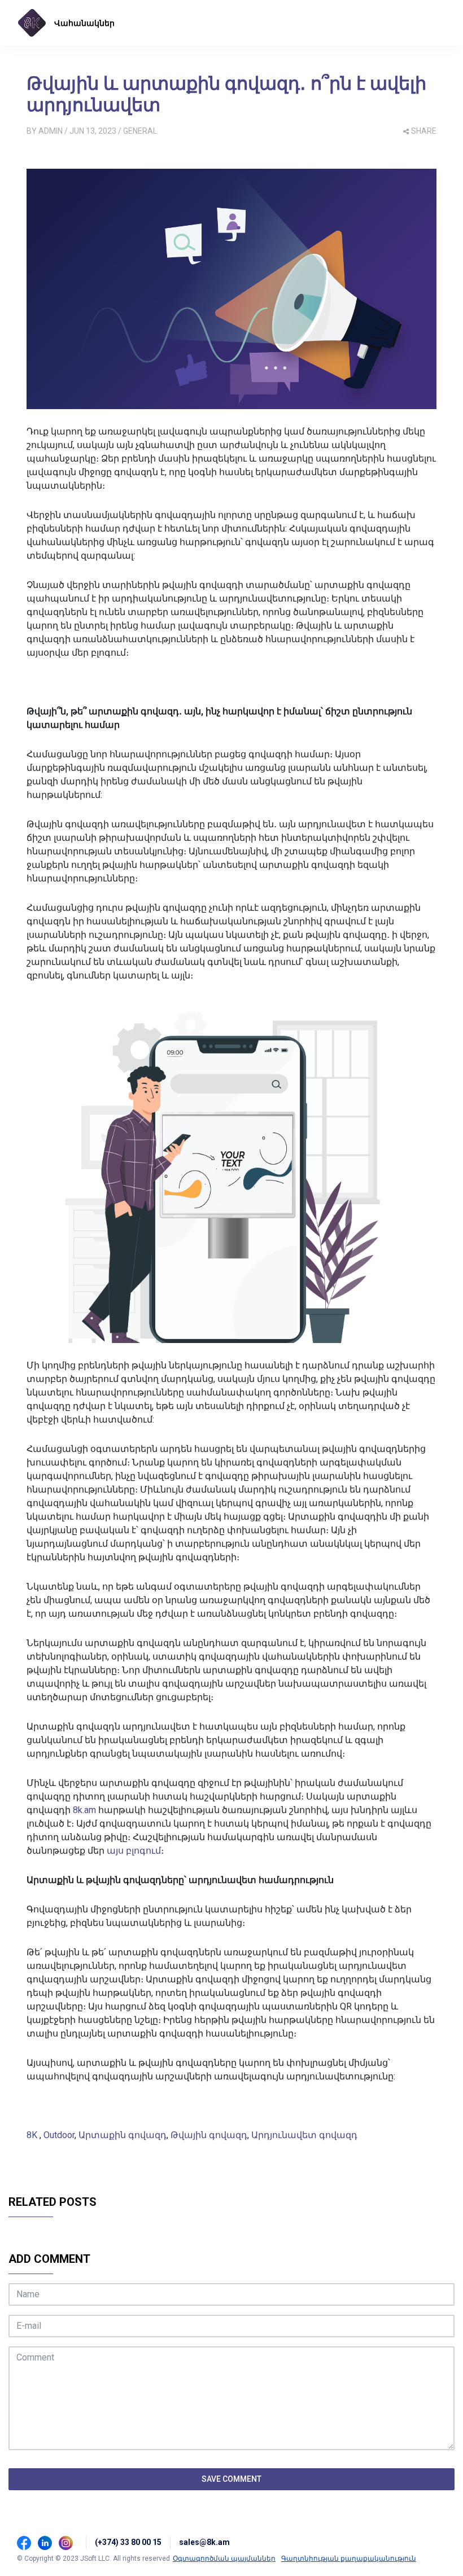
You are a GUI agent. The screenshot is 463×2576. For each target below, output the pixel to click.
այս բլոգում (134, 1851)
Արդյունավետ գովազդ (304, 2135)
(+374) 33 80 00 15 (128, 2542)
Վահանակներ (84, 23)
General (140, 131)
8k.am (84, 1810)
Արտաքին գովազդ (123, 2135)
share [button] (424, 131)
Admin (51, 131)
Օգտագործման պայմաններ (224, 2559)
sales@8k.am (204, 2542)
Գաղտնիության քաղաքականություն (349, 2559)
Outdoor (59, 2135)
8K (33, 2135)
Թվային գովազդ (209, 2135)
